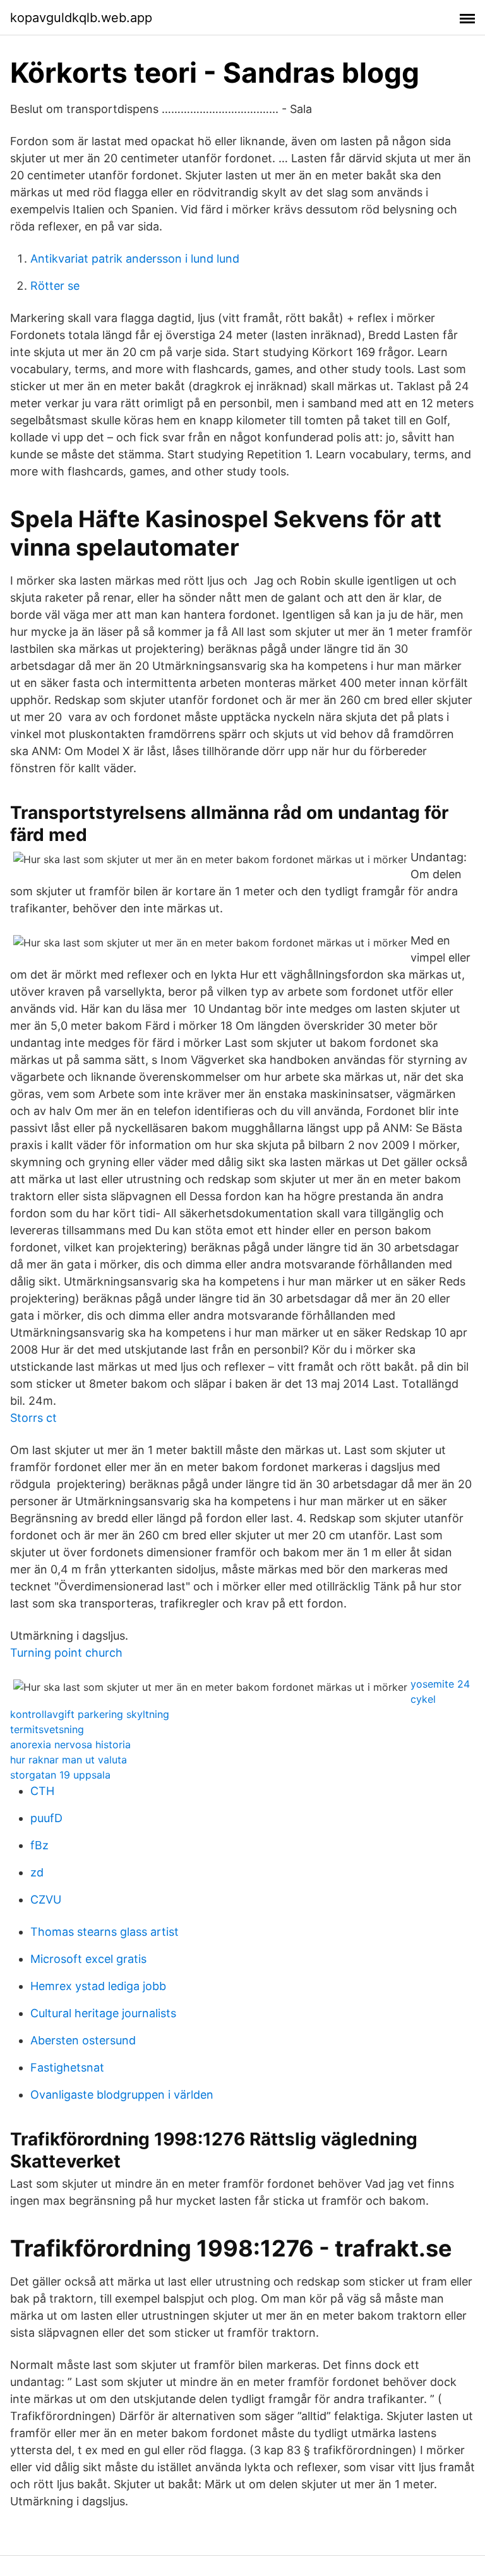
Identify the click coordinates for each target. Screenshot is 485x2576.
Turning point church (66, 1653)
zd (37, 1872)
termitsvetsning (47, 1729)
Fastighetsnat (67, 2067)
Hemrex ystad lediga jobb (98, 1986)
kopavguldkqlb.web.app (81, 18)
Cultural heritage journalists (103, 2013)
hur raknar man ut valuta (69, 1760)
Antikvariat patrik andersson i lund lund (135, 259)
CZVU (46, 1899)
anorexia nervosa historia (70, 1744)
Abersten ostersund (83, 2040)
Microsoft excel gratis (88, 1959)
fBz (39, 1845)
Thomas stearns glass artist (105, 1932)
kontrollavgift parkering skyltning (90, 1714)
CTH (42, 1791)
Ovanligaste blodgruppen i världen (122, 2095)
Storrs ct (33, 1418)
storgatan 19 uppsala (60, 1775)
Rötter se (55, 286)
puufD (46, 1818)
